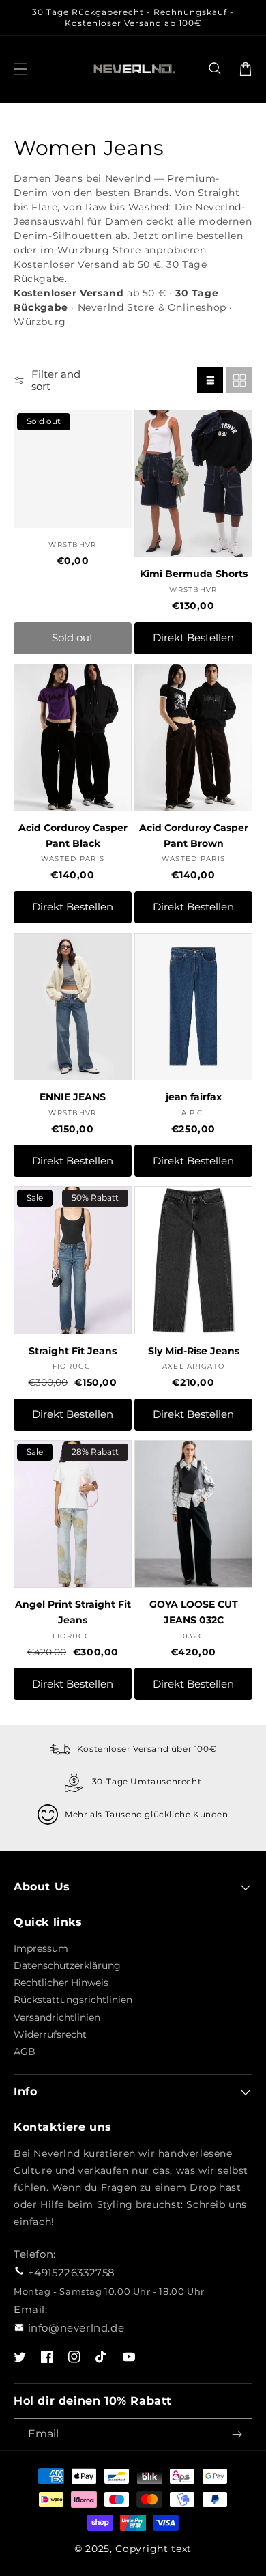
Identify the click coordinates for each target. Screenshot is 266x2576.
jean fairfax (194, 1097)
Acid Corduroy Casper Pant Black (73, 836)
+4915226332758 (72, 2272)
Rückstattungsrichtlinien (73, 2000)
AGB (25, 2052)
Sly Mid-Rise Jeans (194, 1351)
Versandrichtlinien (57, 2017)
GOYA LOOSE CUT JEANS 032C (194, 1612)
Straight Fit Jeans (73, 1351)
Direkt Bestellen (193, 638)
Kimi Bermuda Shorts (194, 574)
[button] (216, 69)
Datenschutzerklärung (67, 1965)
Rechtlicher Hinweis (61, 1983)
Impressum (41, 1948)
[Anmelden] (237, 2434)
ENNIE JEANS (73, 1097)
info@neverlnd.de (76, 2328)
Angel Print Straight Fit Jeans (73, 1612)
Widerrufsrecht (50, 2034)
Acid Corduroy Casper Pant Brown (194, 836)
